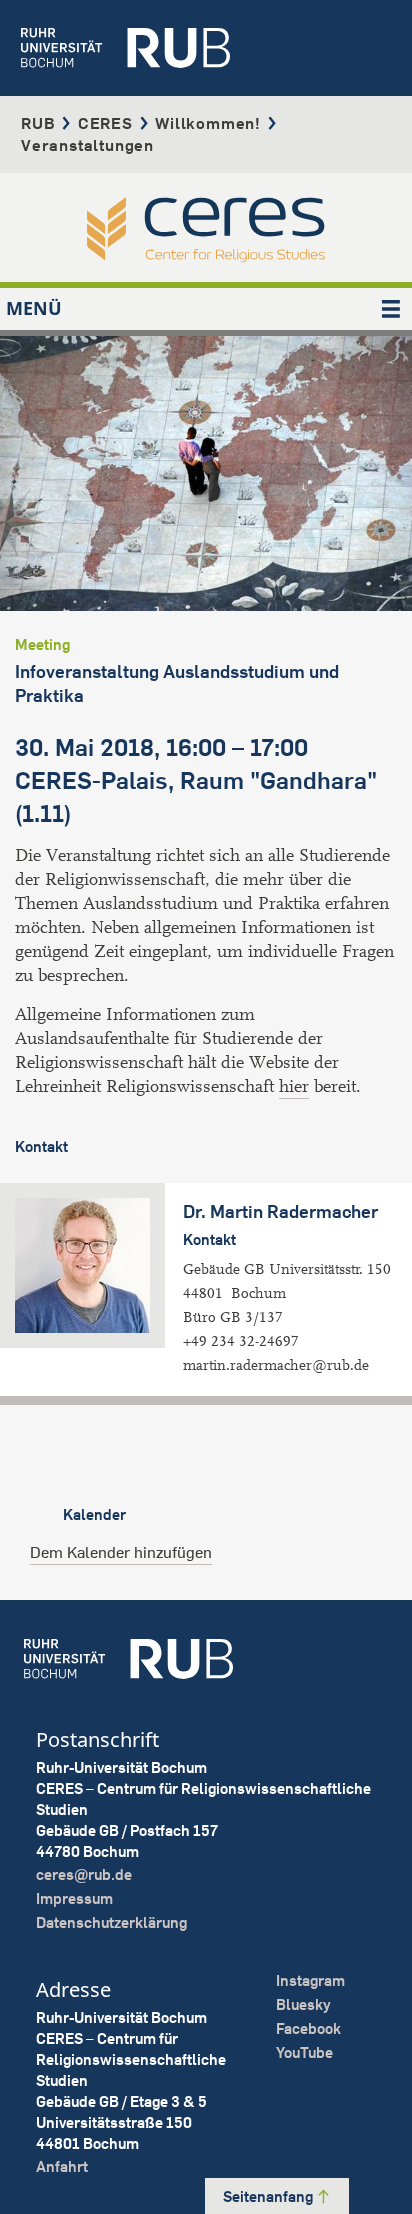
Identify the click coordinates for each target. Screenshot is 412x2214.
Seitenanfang (269, 2196)
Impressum (74, 1898)
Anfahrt (62, 2166)
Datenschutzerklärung (111, 1922)
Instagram (310, 1980)
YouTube (304, 2052)
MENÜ (34, 308)
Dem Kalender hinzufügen (121, 1552)
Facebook (308, 2028)
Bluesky (303, 2004)
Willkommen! (208, 123)
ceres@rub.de (84, 1874)
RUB (38, 123)
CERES (105, 123)
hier (294, 1086)
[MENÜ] (391, 309)
